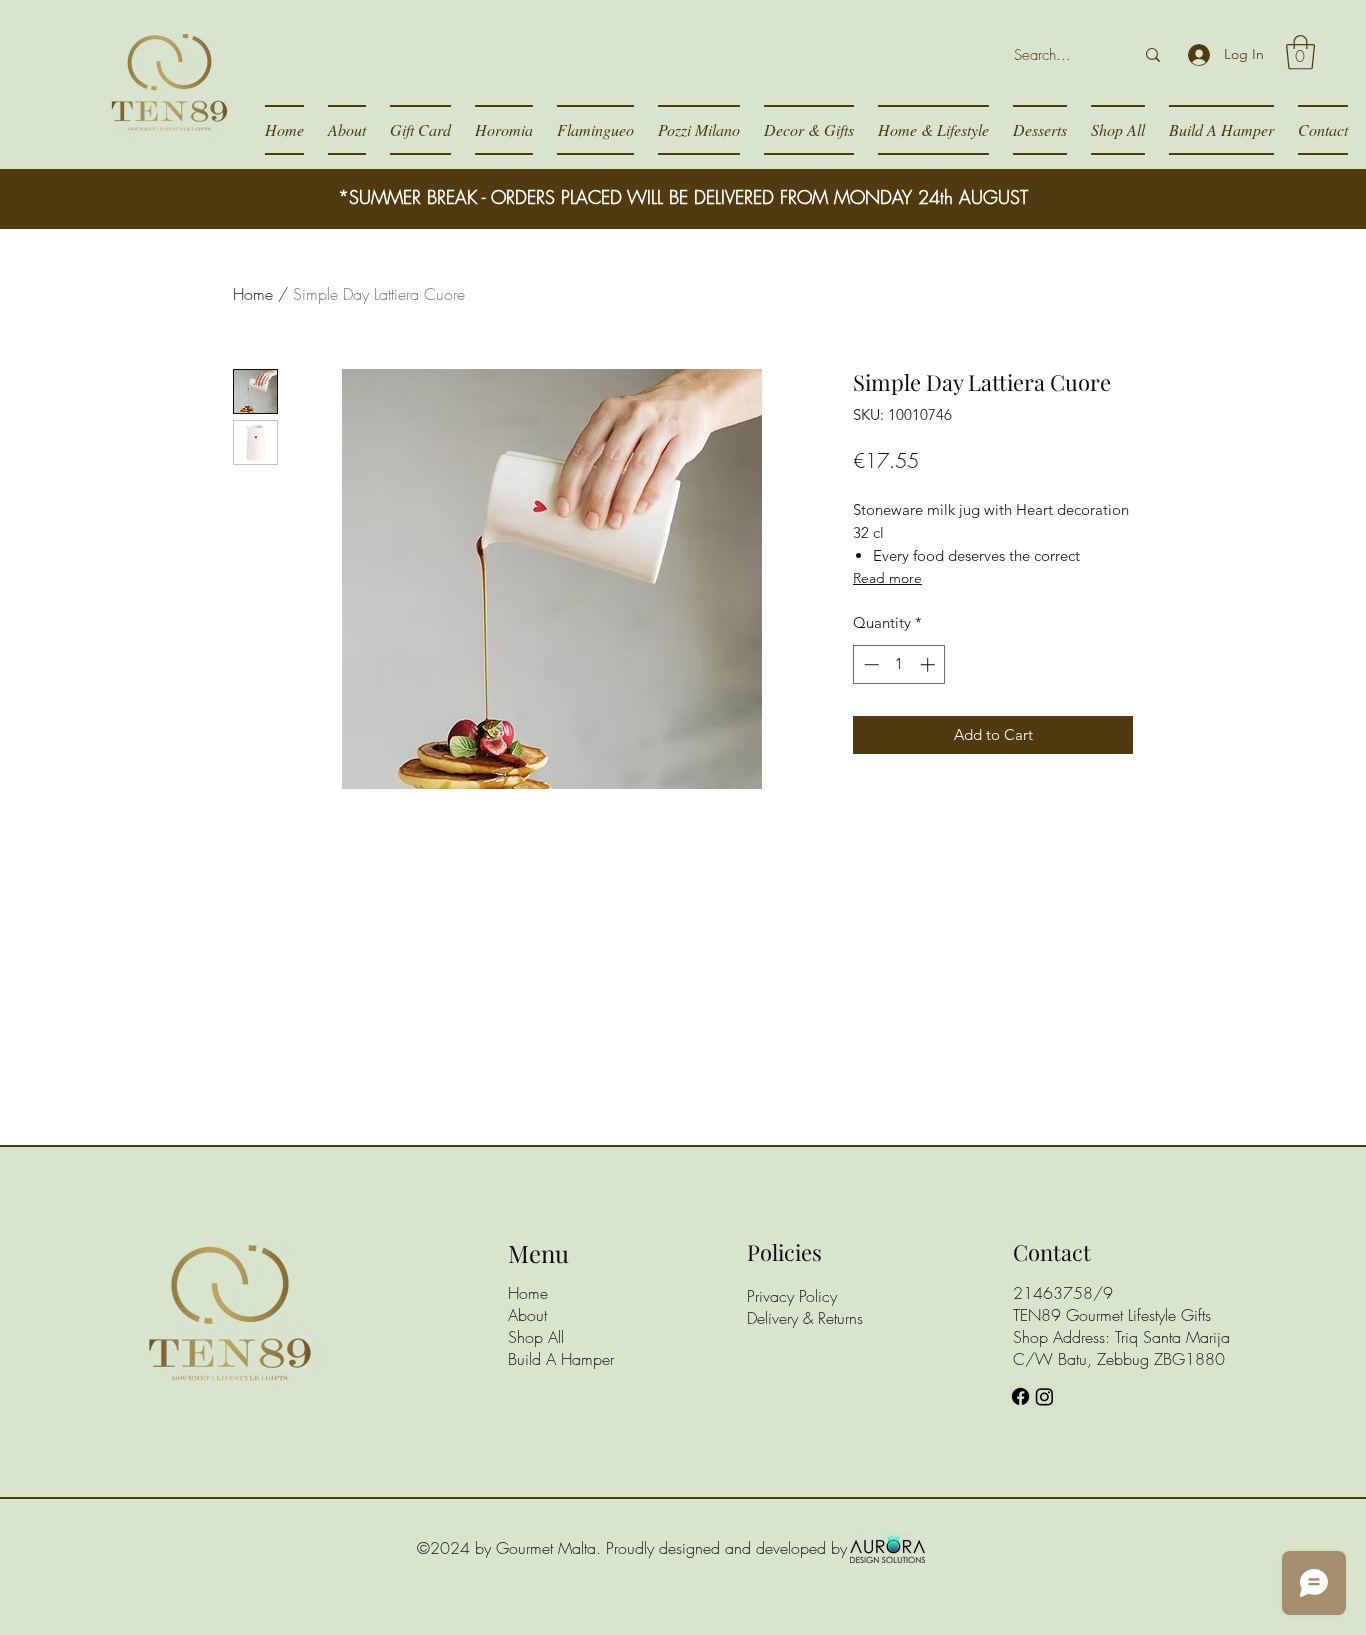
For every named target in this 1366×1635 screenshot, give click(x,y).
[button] (1300, 52)
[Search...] (1153, 55)
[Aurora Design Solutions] (887, 1548)
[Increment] (929, 664)
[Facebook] (1020, 1396)
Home (253, 294)
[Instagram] (1044, 1396)
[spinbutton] (899, 664)
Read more (887, 578)
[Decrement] (869, 664)
